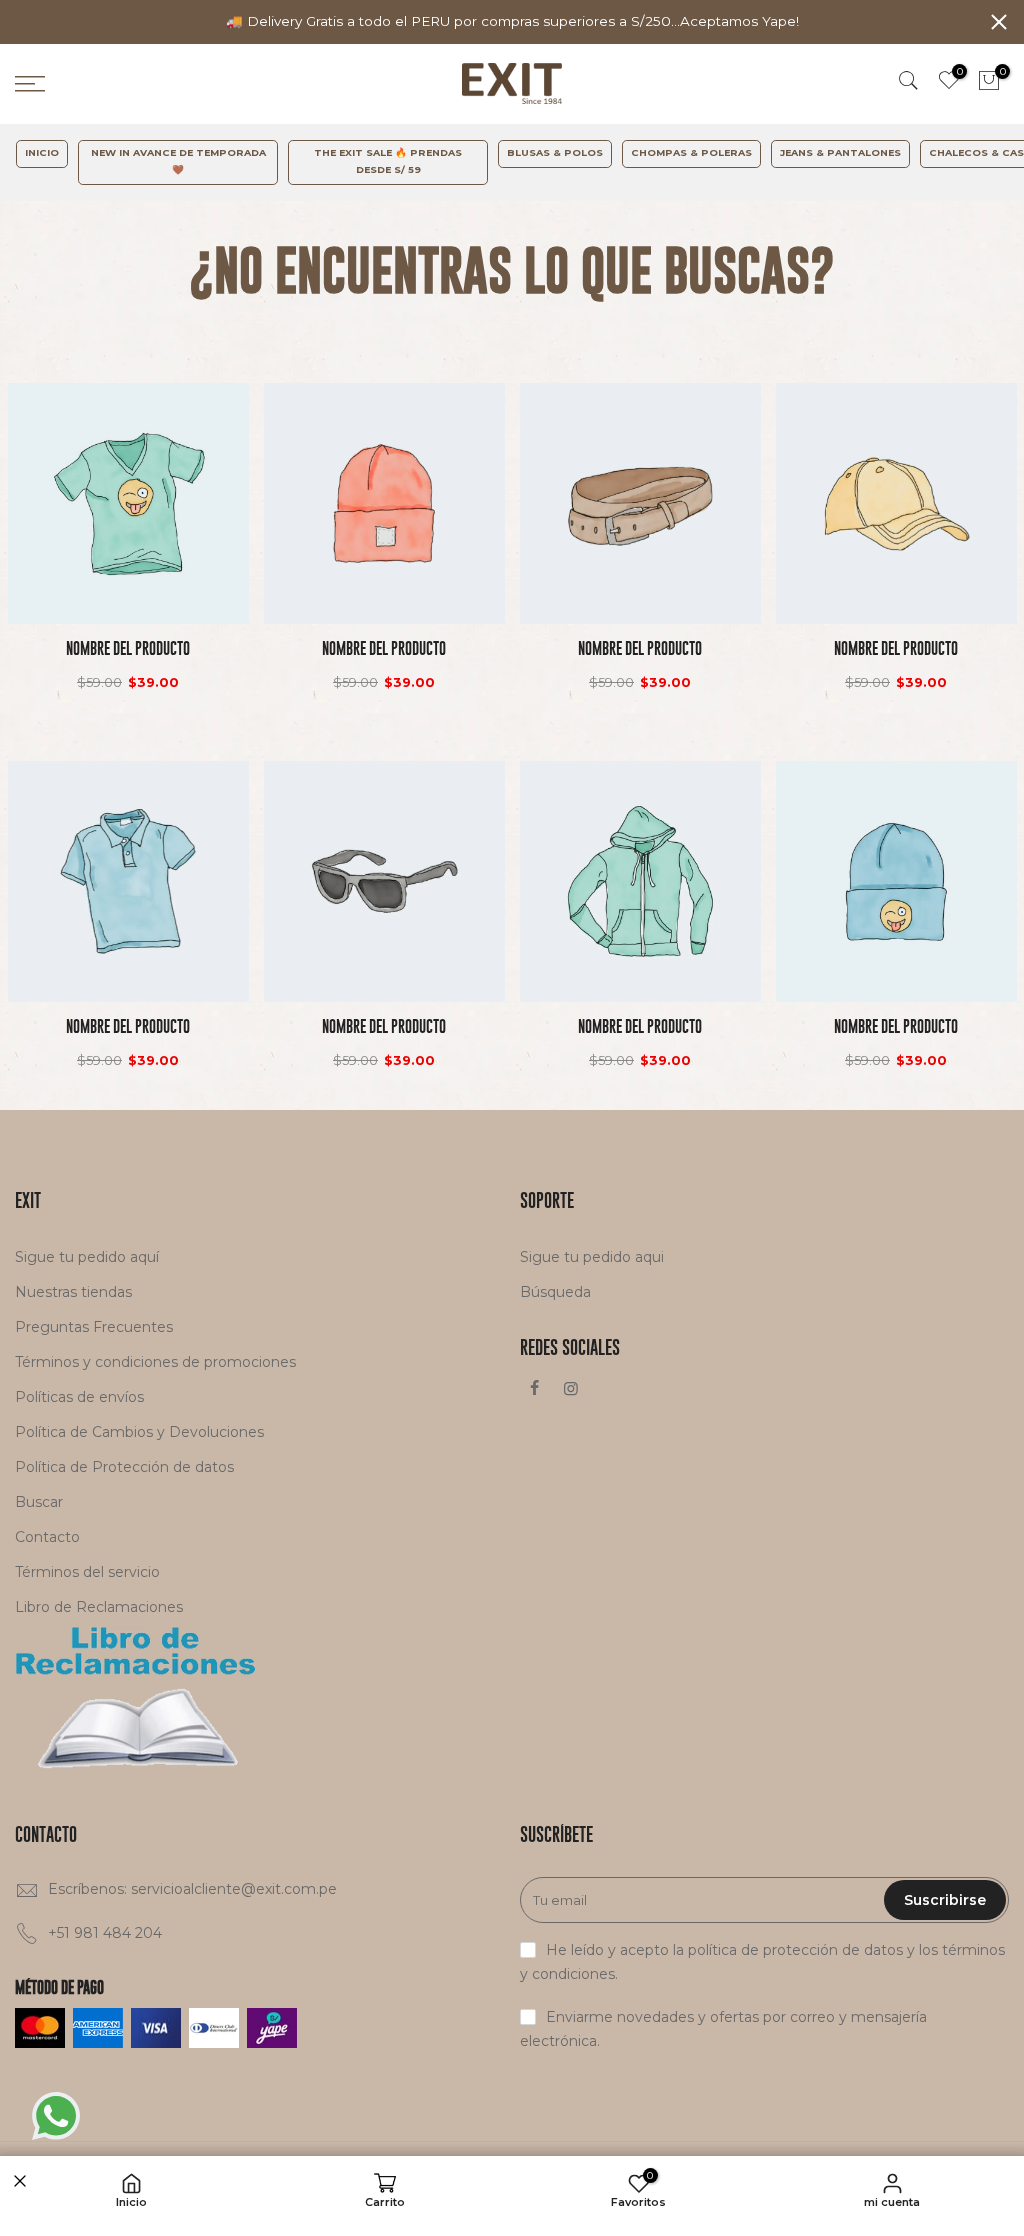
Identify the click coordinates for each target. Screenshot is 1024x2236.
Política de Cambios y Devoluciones (139, 1432)
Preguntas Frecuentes (94, 1327)
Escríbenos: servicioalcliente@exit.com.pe (192, 1889)
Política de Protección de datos (124, 1467)
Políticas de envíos (79, 1397)
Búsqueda (555, 1292)
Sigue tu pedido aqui (592, 1257)
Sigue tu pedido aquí (87, 1257)
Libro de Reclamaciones (99, 1607)
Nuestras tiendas (73, 1292)
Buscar (39, 1502)
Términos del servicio (87, 1572)
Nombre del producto (128, 648)
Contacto (47, 1537)
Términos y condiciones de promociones (155, 1362)
